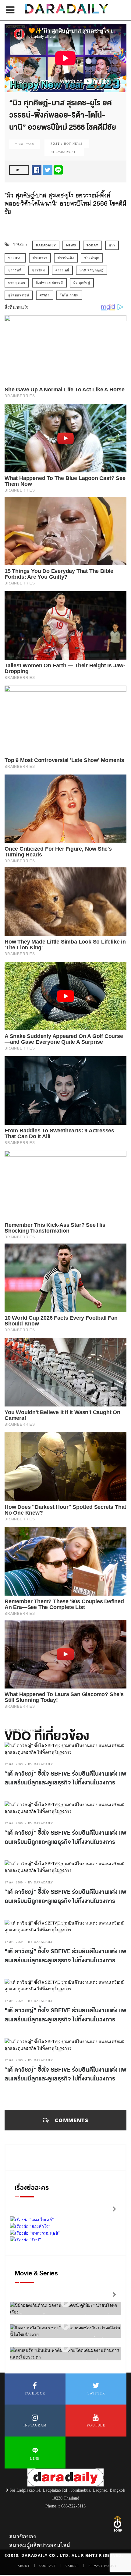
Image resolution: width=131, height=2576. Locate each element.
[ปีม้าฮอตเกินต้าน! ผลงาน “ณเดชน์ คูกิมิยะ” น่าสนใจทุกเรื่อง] (65, 2303)
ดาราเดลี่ (62, 270)
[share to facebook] (37, 169)
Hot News (73, 144)
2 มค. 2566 (25, 144)
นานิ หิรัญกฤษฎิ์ (92, 270)
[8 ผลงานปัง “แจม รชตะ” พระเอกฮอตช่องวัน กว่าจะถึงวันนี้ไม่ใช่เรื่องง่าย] (65, 2325)
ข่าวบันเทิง (66, 258)
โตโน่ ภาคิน (69, 295)
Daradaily (46, 245)
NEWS (71, 245)
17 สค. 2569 (14, 1764)
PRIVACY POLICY (103, 2566)
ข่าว (112, 245)
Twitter (96, 2393)
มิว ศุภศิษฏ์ (82, 283)
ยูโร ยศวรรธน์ (19, 295)
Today (92, 245)
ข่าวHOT (15, 258)
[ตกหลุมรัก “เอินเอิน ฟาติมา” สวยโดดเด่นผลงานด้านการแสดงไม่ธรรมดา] (65, 2348)
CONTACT (48, 2566)
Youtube (96, 2425)
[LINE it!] (58, 169)
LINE (35, 2458)
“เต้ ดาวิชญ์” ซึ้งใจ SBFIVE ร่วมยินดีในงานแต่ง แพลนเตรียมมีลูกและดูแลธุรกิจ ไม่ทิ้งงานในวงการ (65, 1778)
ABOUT (24, 2566)
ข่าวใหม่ (39, 270)
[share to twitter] (48, 169)
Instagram (35, 2425)
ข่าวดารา (40, 258)
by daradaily (41, 1764)
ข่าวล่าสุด (92, 258)
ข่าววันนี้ (15, 270)
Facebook (35, 2393)
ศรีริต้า (45, 295)
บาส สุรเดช (17, 283)
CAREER (72, 2566)
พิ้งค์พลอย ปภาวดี (49, 283)
